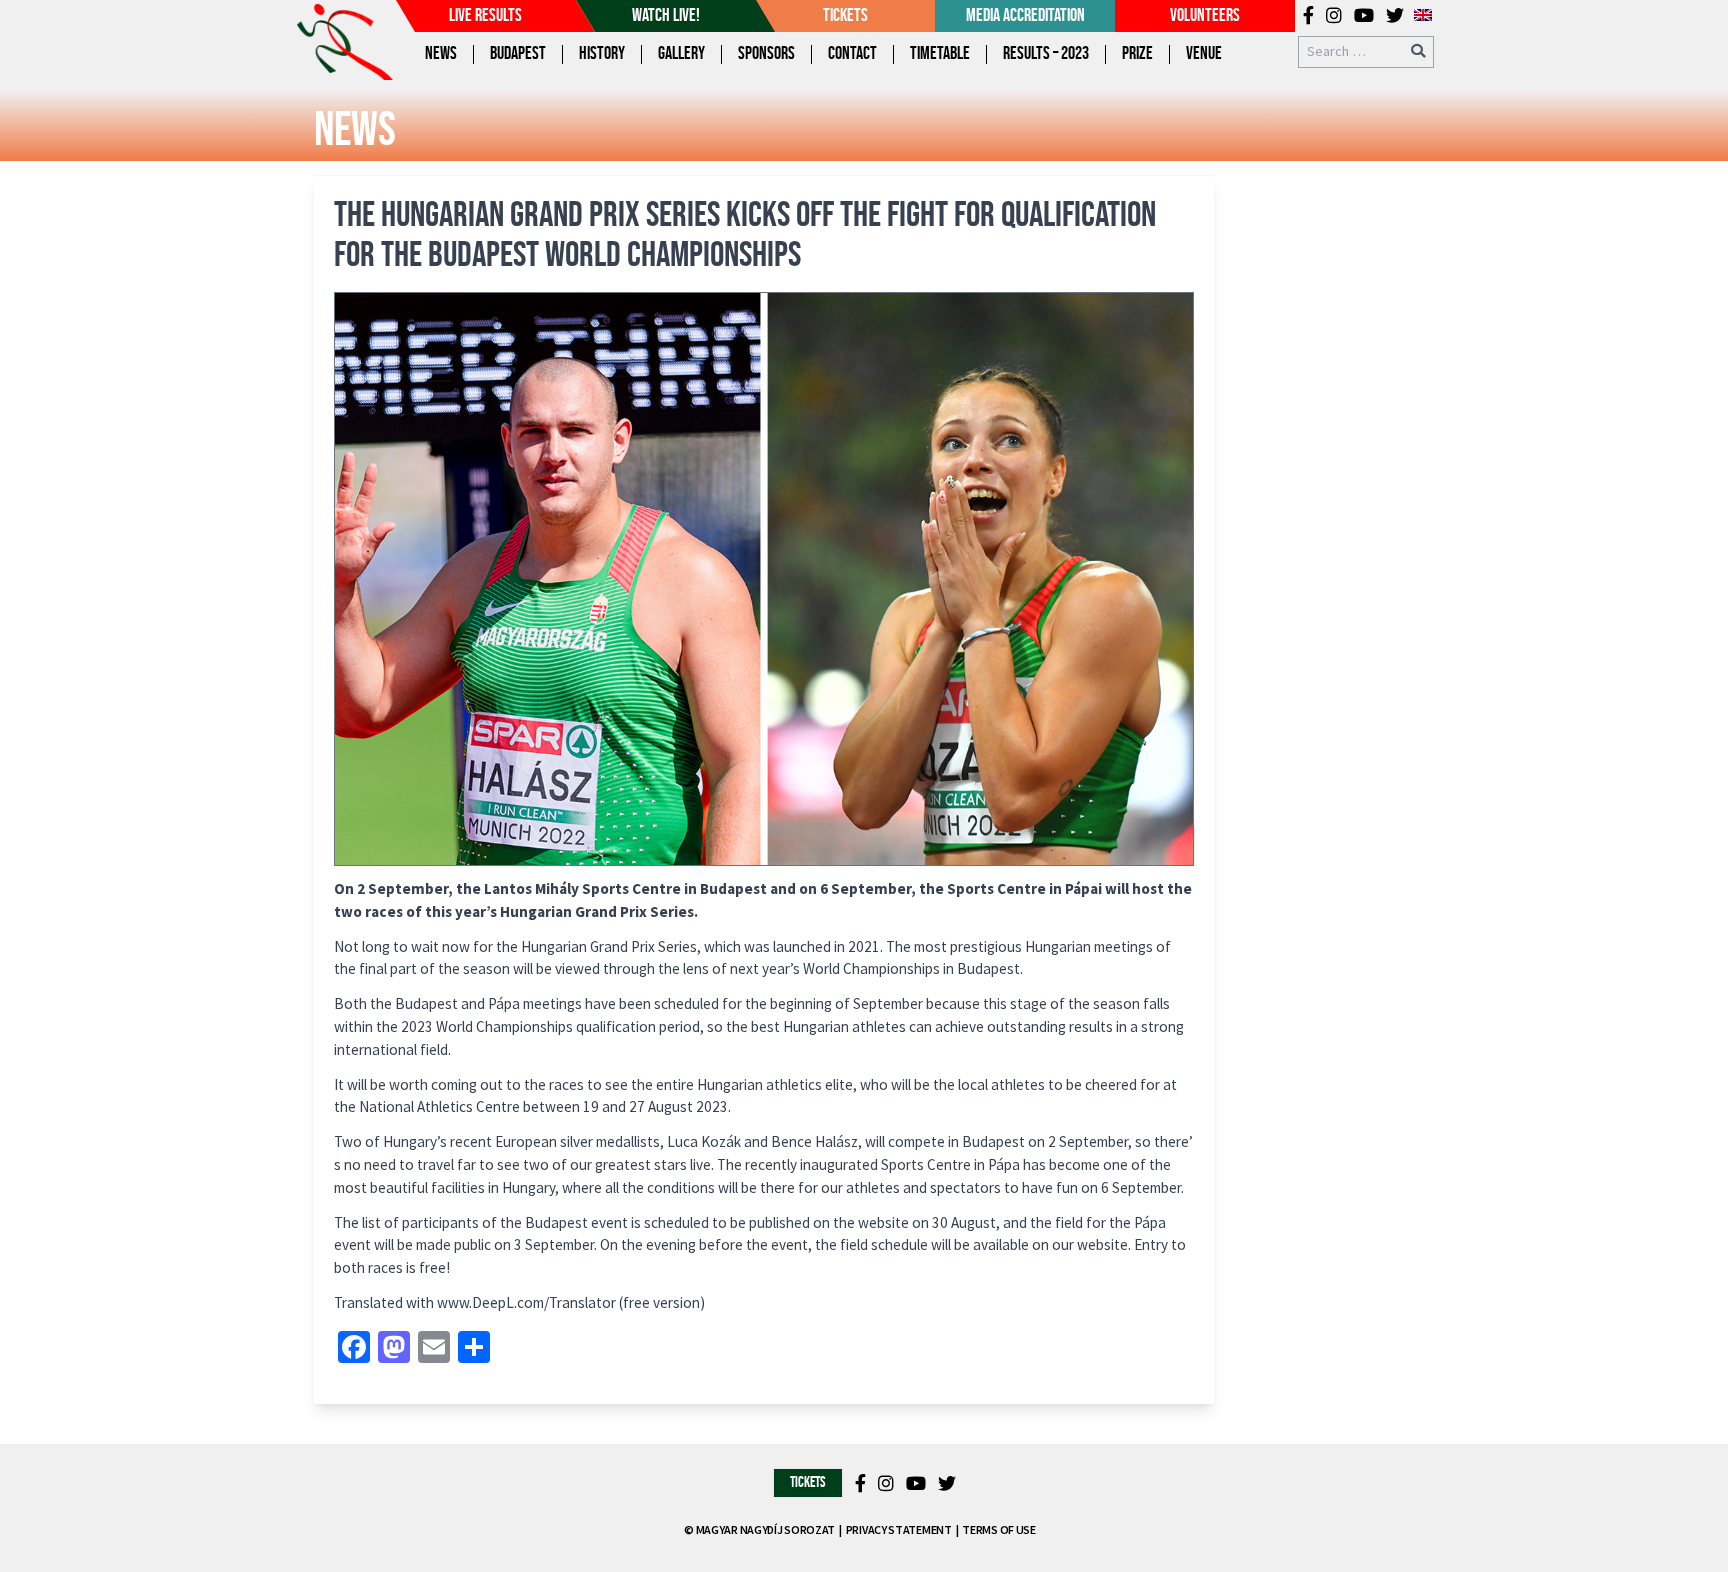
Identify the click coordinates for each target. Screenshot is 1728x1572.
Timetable (940, 53)
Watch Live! (666, 15)
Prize (1137, 53)
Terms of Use (998, 1529)
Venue (1204, 53)
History (602, 53)
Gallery (681, 53)
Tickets (845, 15)
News (441, 53)
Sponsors (766, 53)
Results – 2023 (1046, 53)
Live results (485, 15)
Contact (852, 53)
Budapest (518, 53)
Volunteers (1205, 15)
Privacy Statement (899, 1529)
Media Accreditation (1025, 15)
